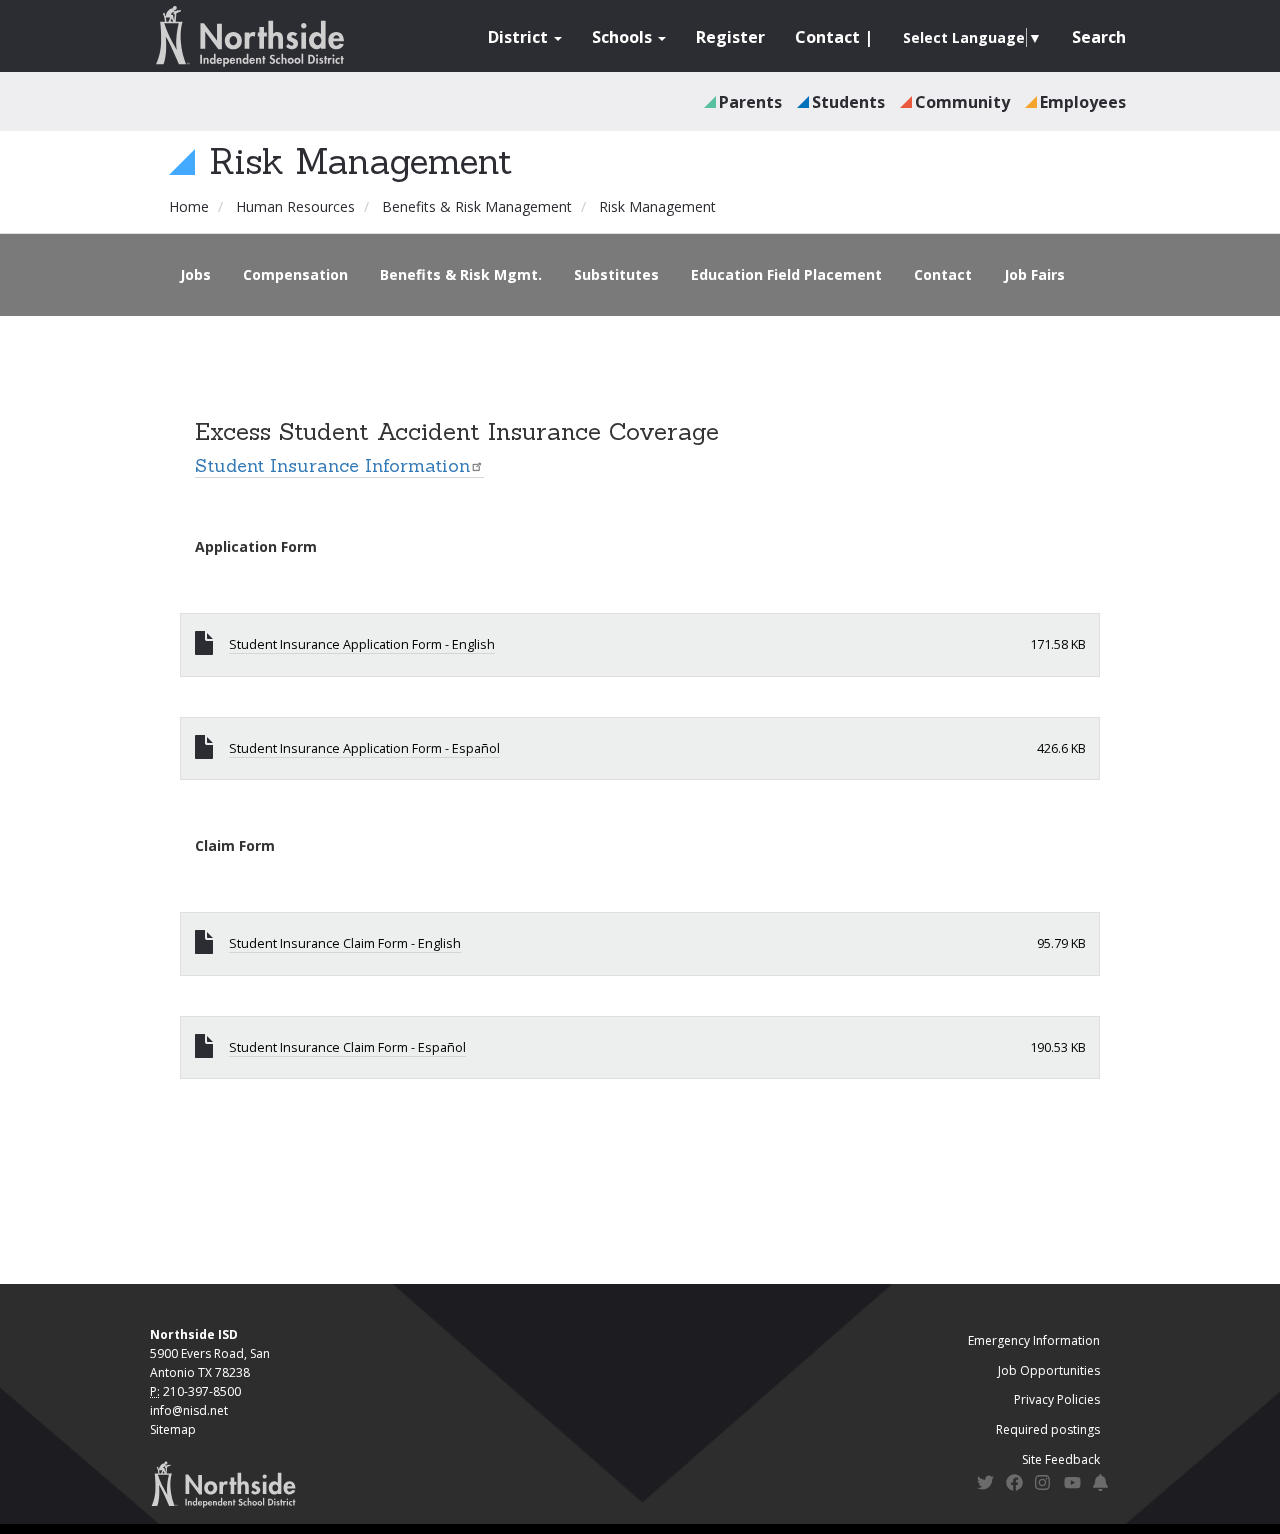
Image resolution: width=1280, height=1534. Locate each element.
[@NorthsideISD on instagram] (1043, 1485)
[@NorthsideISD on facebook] (1014, 1485)
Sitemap (173, 1429)
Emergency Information (1034, 1340)
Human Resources (295, 206)
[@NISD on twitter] (985, 1485)
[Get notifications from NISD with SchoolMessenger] (1101, 1485)
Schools (624, 37)
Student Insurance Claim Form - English (345, 943)
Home (189, 206)
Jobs (195, 274)
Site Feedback (1061, 1459)
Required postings (1048, 1429)
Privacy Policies (1057, 1399)
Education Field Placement (786, 274)
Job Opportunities (1049, 1370)
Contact (827, 37)
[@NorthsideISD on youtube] (1072, 1486)
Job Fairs (1034, 274)
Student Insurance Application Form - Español (364, 748)
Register (730, 37)
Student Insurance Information (332, 465)
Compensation (295, 274)
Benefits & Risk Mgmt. (461, 274)
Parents (750, 102)
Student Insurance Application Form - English (362, 644)
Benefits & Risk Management (477, 206)
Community (962, 102)
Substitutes (616, 274)
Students (848, 102)
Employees (1083, 102)
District (520, 37)
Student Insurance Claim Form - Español (347, 1047)
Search (1099, 37)
